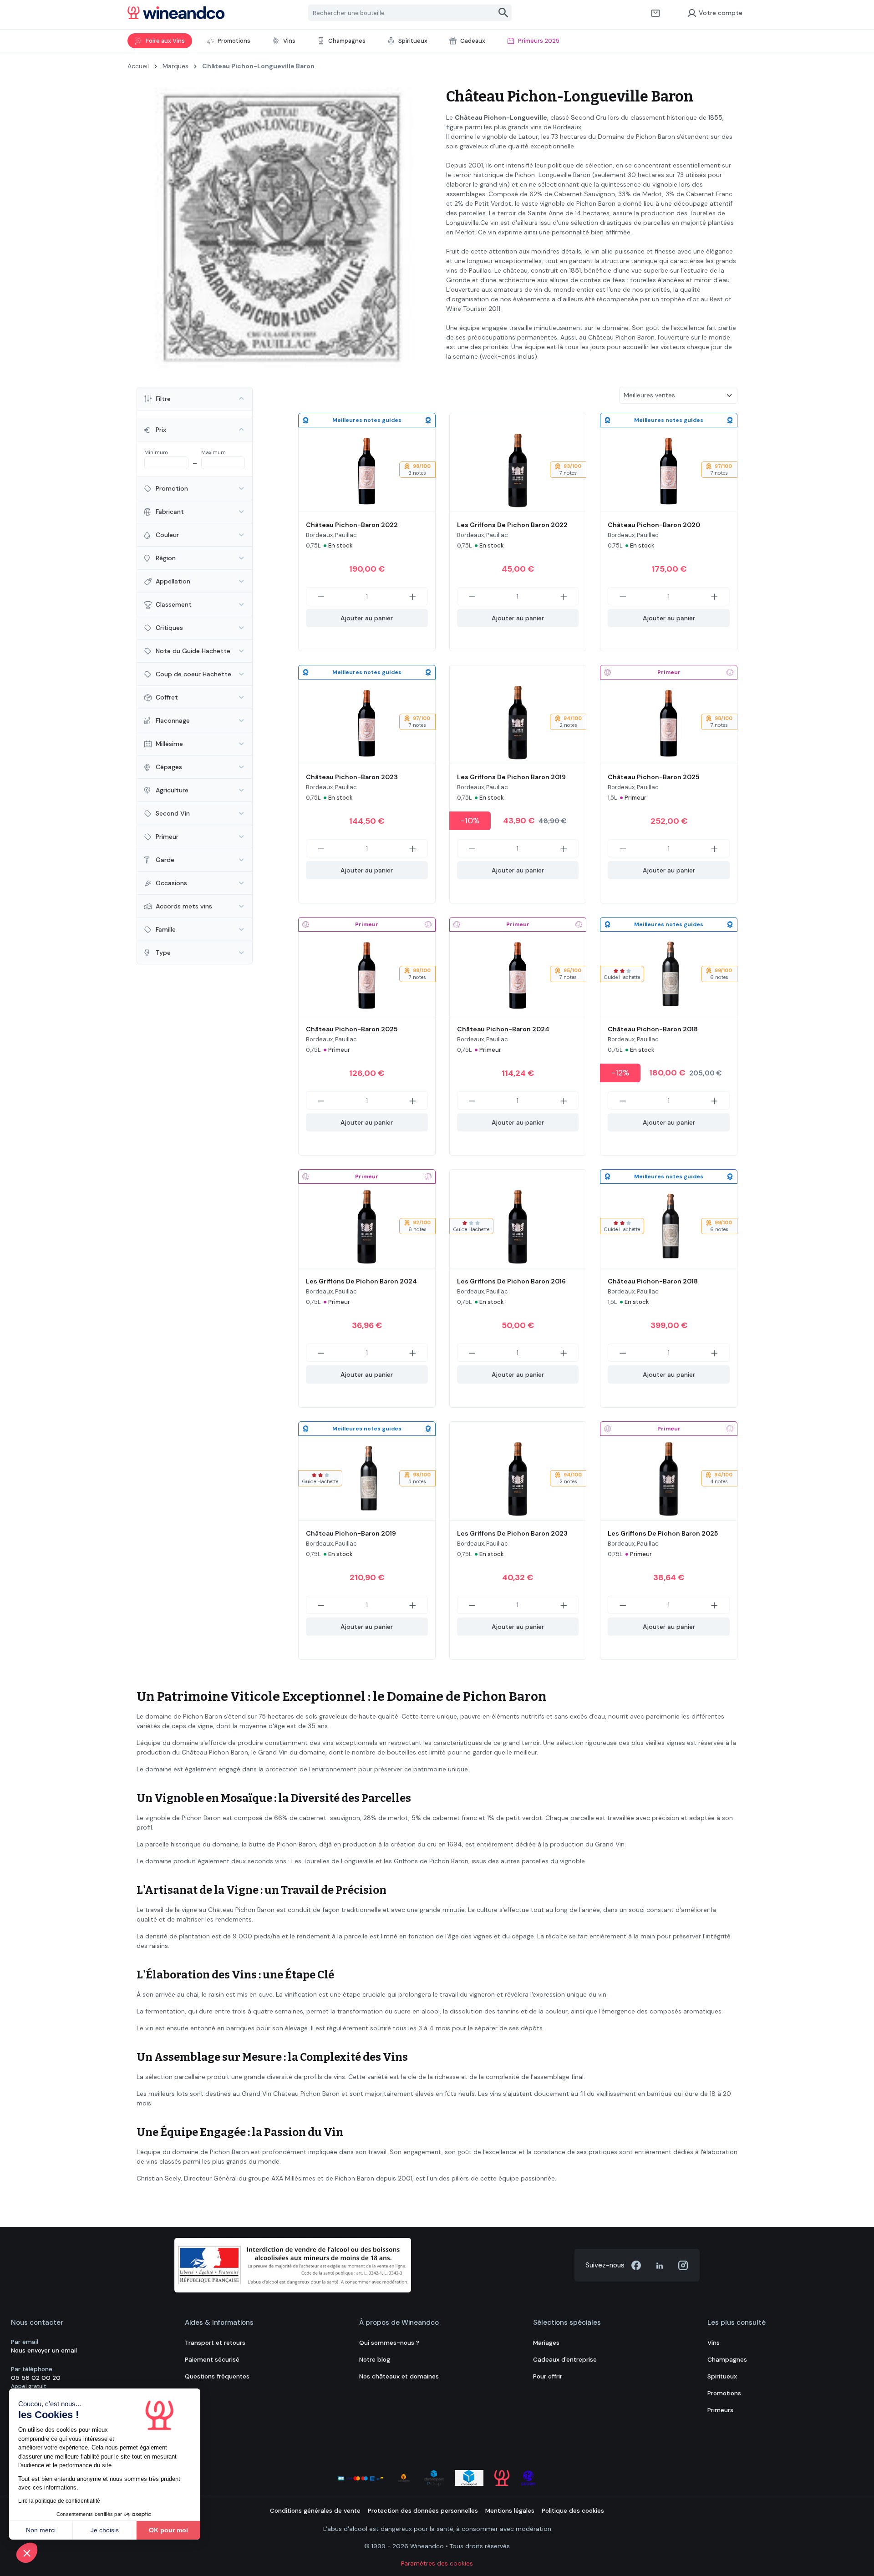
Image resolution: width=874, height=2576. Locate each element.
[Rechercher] (504, 13)
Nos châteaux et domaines (399, 2376)
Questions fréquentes (217, 2376)
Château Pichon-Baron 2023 (352, 777)
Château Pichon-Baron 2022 (352, 525)
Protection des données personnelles (423, 2511)
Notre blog (375, 2360)
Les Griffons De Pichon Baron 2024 (361, 1281)
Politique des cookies (573, 2511)
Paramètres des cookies (437, 2563)
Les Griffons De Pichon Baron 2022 (512, 525)
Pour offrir (548, 2376)
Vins (714, 2343)
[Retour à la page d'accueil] (176, 13)
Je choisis (105, 2530)
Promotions (724, 2393)
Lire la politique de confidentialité (59, 2501)
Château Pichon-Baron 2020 (654, 525)
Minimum (156, 452)
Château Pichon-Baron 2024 (503, 1029)
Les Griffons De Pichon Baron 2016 (511, 1281)
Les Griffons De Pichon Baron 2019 (511, 777)
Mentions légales (510, 2511)
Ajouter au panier (367, 618)
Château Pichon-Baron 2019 (351, 1533)
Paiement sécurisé (212, 2360)
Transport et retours (215, 2343)
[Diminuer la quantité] (321, 596)
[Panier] (655, 13)
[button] (27, 2553)
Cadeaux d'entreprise (565, 2360)
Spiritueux (722, 2376)
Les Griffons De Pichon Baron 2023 (512, 1533)
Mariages (546, 2343)
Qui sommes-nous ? (389, 2343)
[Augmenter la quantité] (413, 596)
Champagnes (727, 2360)
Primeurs (720, 2410)
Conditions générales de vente (315, 2511)
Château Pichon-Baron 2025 (653, 777)
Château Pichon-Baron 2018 (653, 1029)
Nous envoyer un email (44, 2350)
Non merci (41, 2530)
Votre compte (721, 13)
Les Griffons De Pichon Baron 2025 (663, 1533)
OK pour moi (168, 2530)
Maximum (213, 452)
